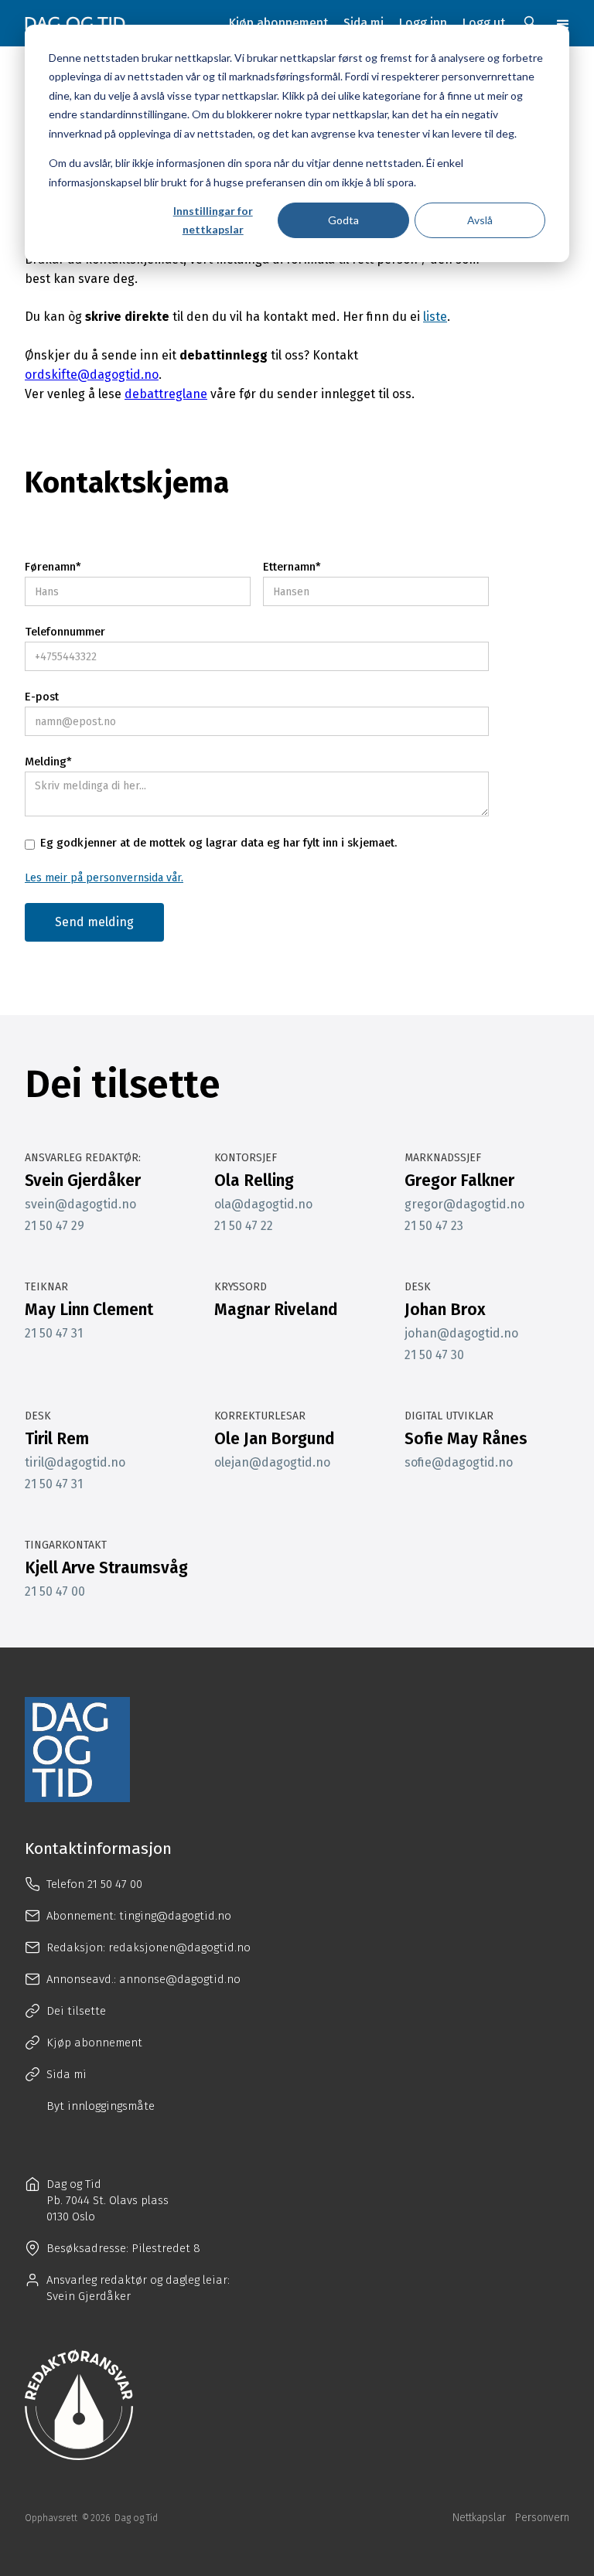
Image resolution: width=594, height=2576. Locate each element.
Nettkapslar (479, 2518)
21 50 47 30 (434, 1355)
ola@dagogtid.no (263, 1205)
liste (435, 317)
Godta (343, 220)
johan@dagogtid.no (461, 1334)
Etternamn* (292, 567)
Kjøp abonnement (278, 23)
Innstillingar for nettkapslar (213, 220)
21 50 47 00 (55, 1592)
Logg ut (484, 23)
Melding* (48, 762)
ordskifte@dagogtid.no (92, 375)
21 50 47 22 (244, 1226)
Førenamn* (53, 567)
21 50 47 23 (434, 1226)
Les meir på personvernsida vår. (104, 878)
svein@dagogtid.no (80, 1205)
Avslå (480, 220)
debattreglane (166, 394)
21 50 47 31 (54, 1334)
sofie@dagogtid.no (459, 1463)
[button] (563, 23)
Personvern (542, 2518)
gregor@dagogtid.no (464, 1205)
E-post (42, 697)
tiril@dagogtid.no (75, 1463)
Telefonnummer (65, 632)
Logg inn (423, 23)
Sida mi (364, 23)
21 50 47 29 (55, 1226)
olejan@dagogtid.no (272, 1463)
